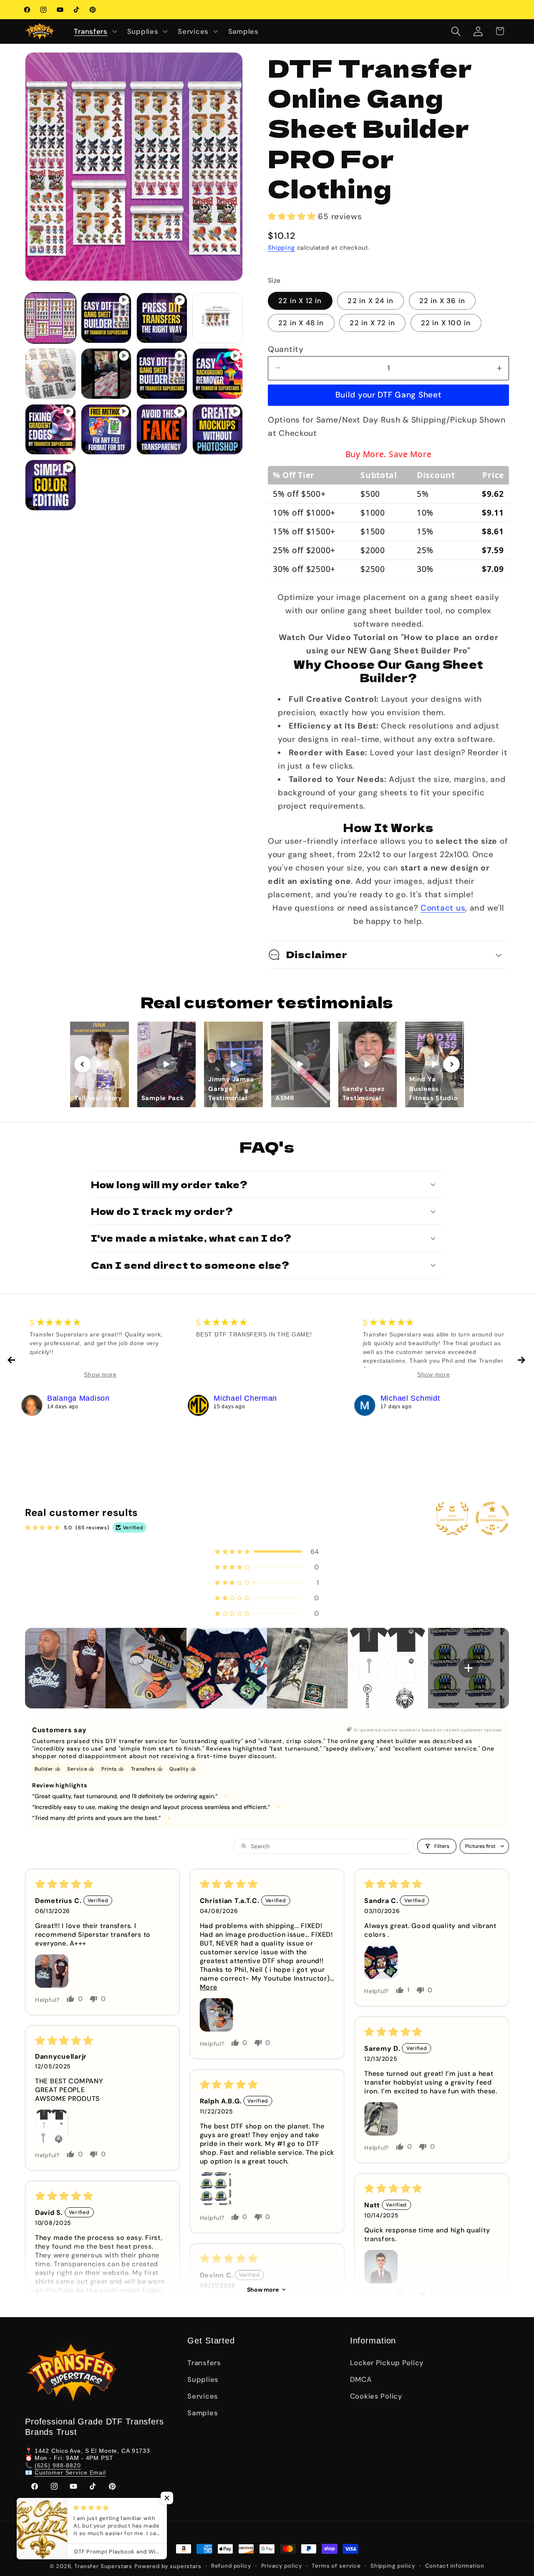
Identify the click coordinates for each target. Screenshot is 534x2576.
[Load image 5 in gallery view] (50, 374)
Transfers (204, 2363)
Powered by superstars (168, 2566)
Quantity (286, 349)
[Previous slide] (83, 1064)
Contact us (443, 908)
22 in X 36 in (442, 301)
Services (203, 2396)
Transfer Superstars (103, 2566)
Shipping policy (393, 2566)
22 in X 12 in (300, 301)
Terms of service (336, 2566)
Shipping (281, 248)
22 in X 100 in (446, 323)
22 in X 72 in (372, 323)
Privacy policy (282, 2566)
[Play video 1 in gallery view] (106, 318)
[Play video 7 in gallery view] (106, 430)
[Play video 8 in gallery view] (162, 430)
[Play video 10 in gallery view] (50, 485)
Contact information (455, 2566)
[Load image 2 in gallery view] (218, 318)
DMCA (361, 2379)
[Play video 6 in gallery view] (50, 430)
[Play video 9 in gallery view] (218, 430)
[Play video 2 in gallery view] (162, 318)
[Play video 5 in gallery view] (218, 374)
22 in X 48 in (301, 323)
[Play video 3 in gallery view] (106, 374)
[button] (94, 31)
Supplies (203, 2379)
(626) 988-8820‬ (58, 2465)
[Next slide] (451, 1064)
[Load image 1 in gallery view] (50, 318)
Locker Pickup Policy (387, 2363)
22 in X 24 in (370, 301)
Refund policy (231, 2566)
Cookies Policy (376, 2396)
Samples (203, 2413)
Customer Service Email (70, 2472)
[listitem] (65, 1668)
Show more (263, 2290)
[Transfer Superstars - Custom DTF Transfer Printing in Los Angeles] (32, 1405)
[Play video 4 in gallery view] (162, 374)
